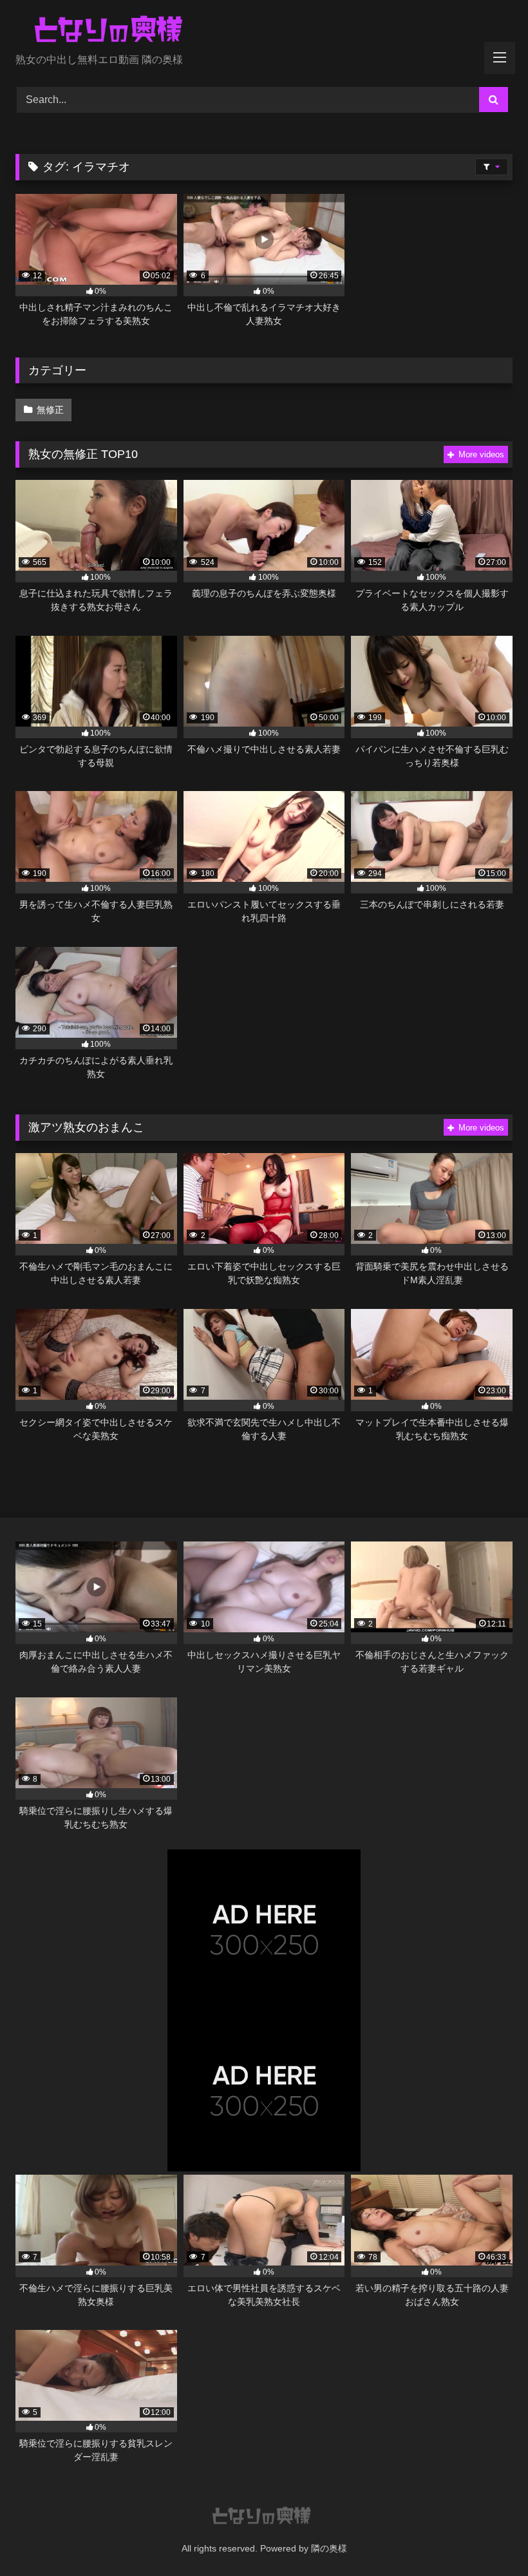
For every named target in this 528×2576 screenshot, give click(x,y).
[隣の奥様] (264, 31)
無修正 (50, 410)
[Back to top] (488, 2538)
